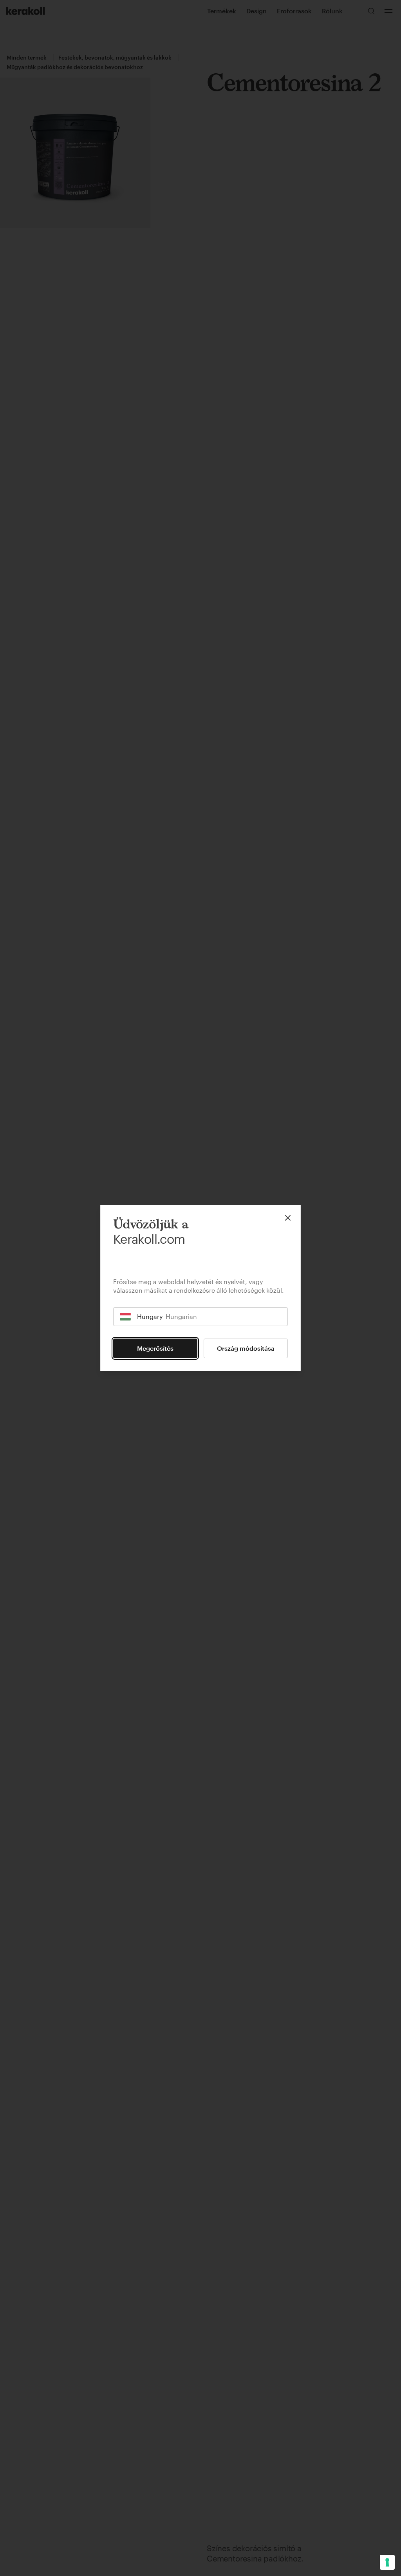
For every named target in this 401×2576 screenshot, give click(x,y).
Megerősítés (155, 1348)
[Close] (288, 1218)
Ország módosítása (246, 1348)
